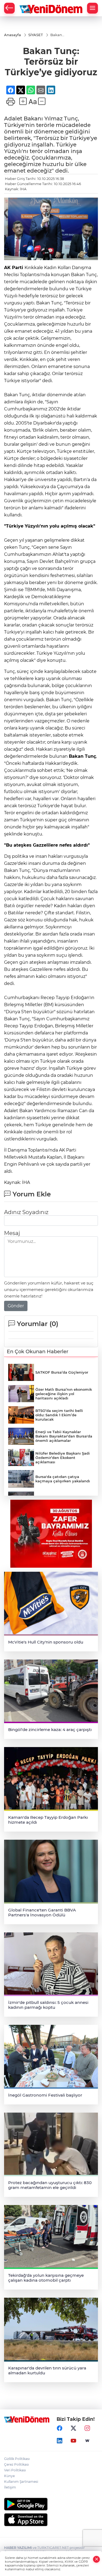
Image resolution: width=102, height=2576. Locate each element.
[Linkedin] (60, 2441)
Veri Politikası (15, 2470)
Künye (9, 2476)
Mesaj (12, 1233)
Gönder (16, 1306)
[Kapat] (97, 2559)
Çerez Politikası (16, 2464)
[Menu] (92, 8)
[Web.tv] (87, 2441)
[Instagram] (87, 2428)
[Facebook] (60, 2428)
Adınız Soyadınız (26, 1212)
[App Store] (51, 2520)
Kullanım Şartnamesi (21, 2482)
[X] (73, 2428)
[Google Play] (51, 2504)
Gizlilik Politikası (17, 2459)
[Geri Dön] (9, 8)
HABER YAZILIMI (18, 2548)
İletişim (10, 2487)
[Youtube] (73, 2441)
